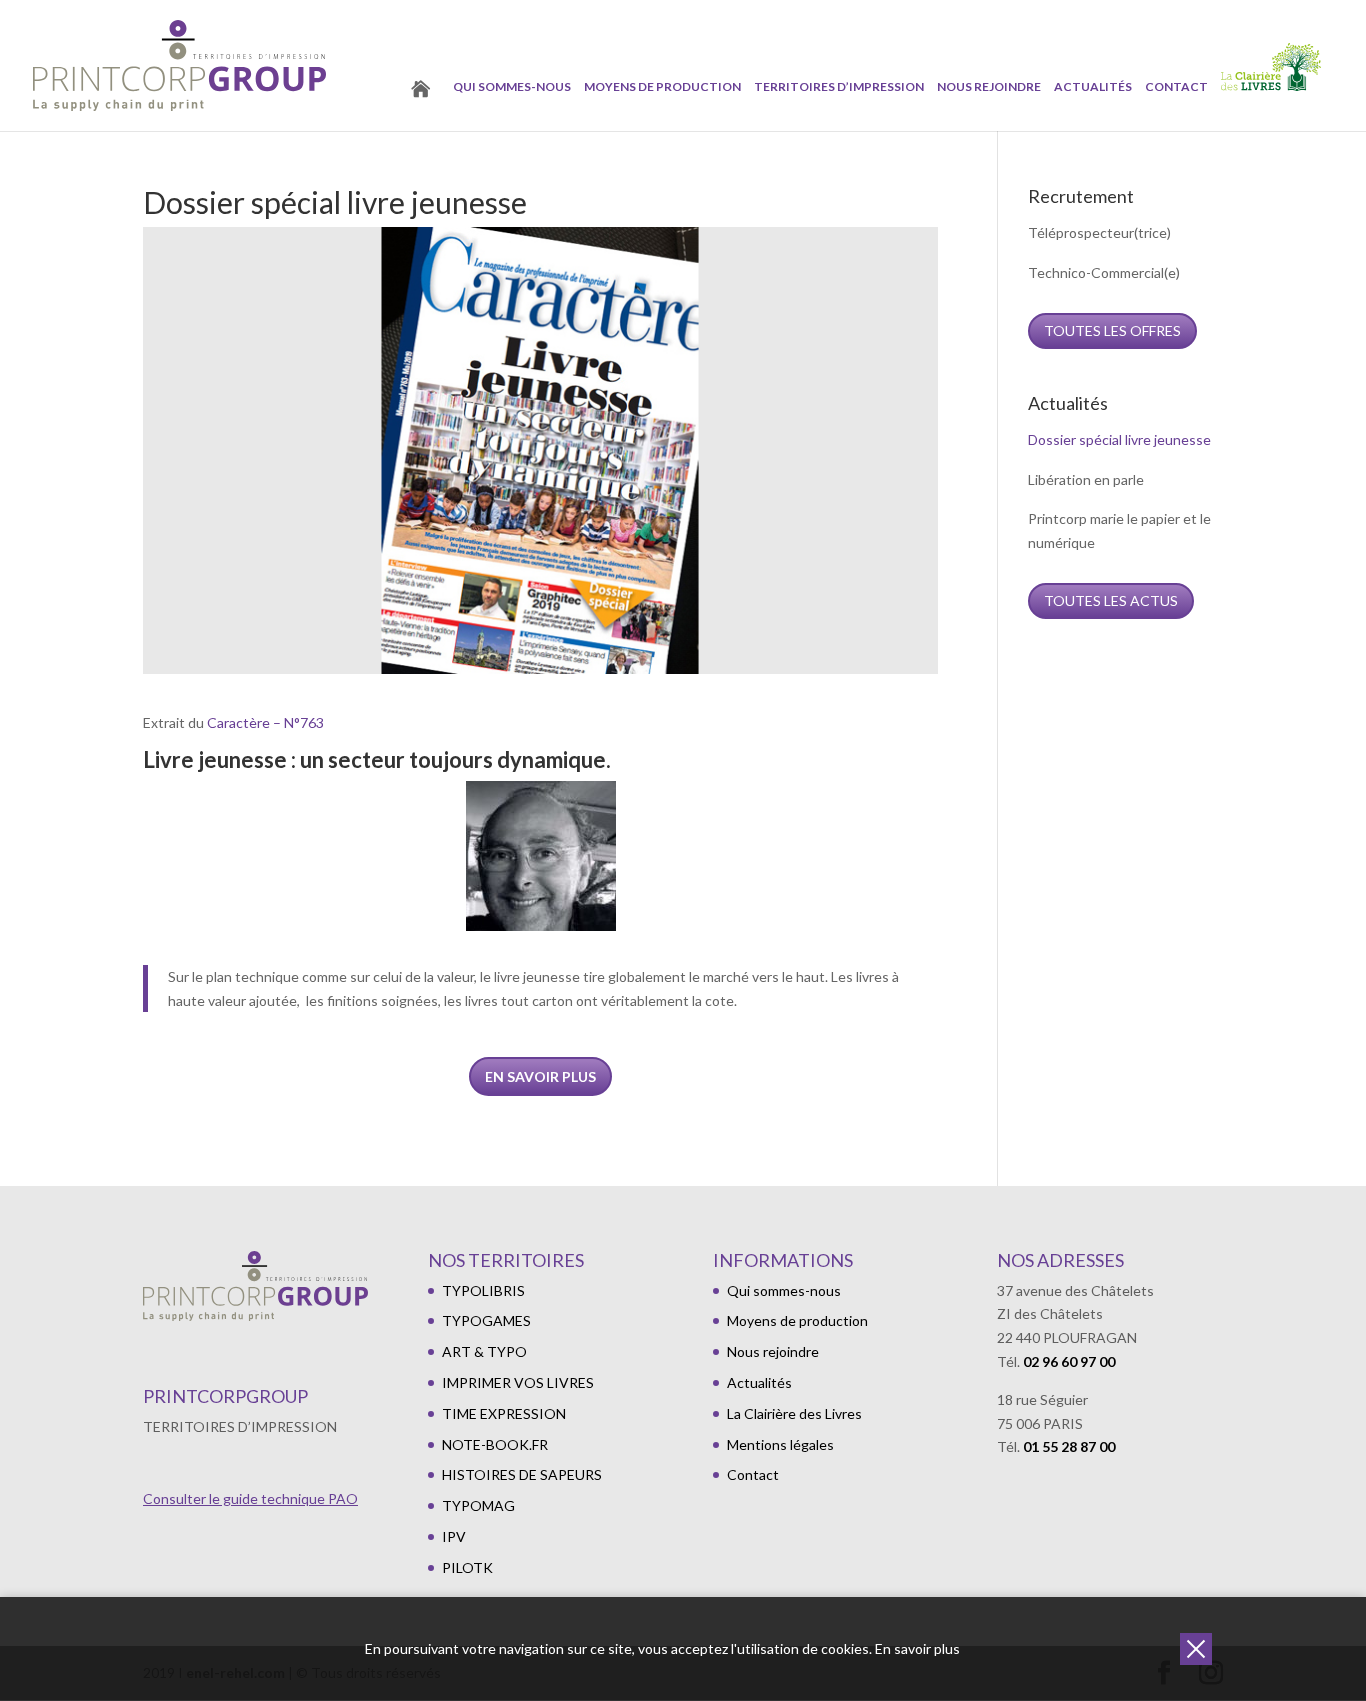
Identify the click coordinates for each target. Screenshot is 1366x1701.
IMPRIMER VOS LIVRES (518, 1382)
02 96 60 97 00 (1069, 1361)
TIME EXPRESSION (504, 1413)
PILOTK (467, 1567)
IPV (454, 1536)
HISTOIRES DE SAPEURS (522, 1474)
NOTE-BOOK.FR (495, 1444)
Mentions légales (780, 1444)
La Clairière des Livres (794, 1413)
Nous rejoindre (773, 1351)
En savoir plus (540, 1076)
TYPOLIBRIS (483, 1290)
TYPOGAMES (486, 1320)
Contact (753, 1474)
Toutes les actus (1111, 600)
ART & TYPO (484, 1351)
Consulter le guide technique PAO (250, 1498)
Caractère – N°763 (265, 722)
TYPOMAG (478, 1505)
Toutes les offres (1112, 330)
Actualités (1093, 87)
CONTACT (1176, 87)
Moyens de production (662, 87)
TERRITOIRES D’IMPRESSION (839, 87)
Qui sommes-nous (512, 87)
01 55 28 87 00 (1069, 1446)
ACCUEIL (426, 107)
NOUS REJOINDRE (989, 87)
